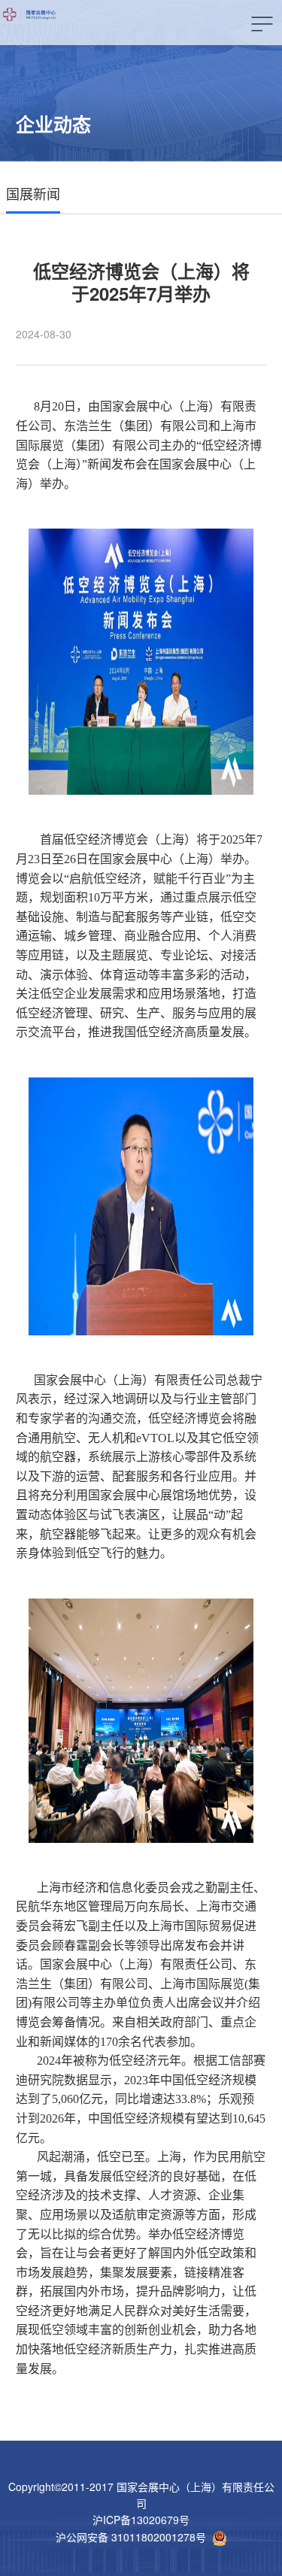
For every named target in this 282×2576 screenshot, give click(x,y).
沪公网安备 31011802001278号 (131, 2537)
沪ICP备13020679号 (141, 2520)
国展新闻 (33, 193)
